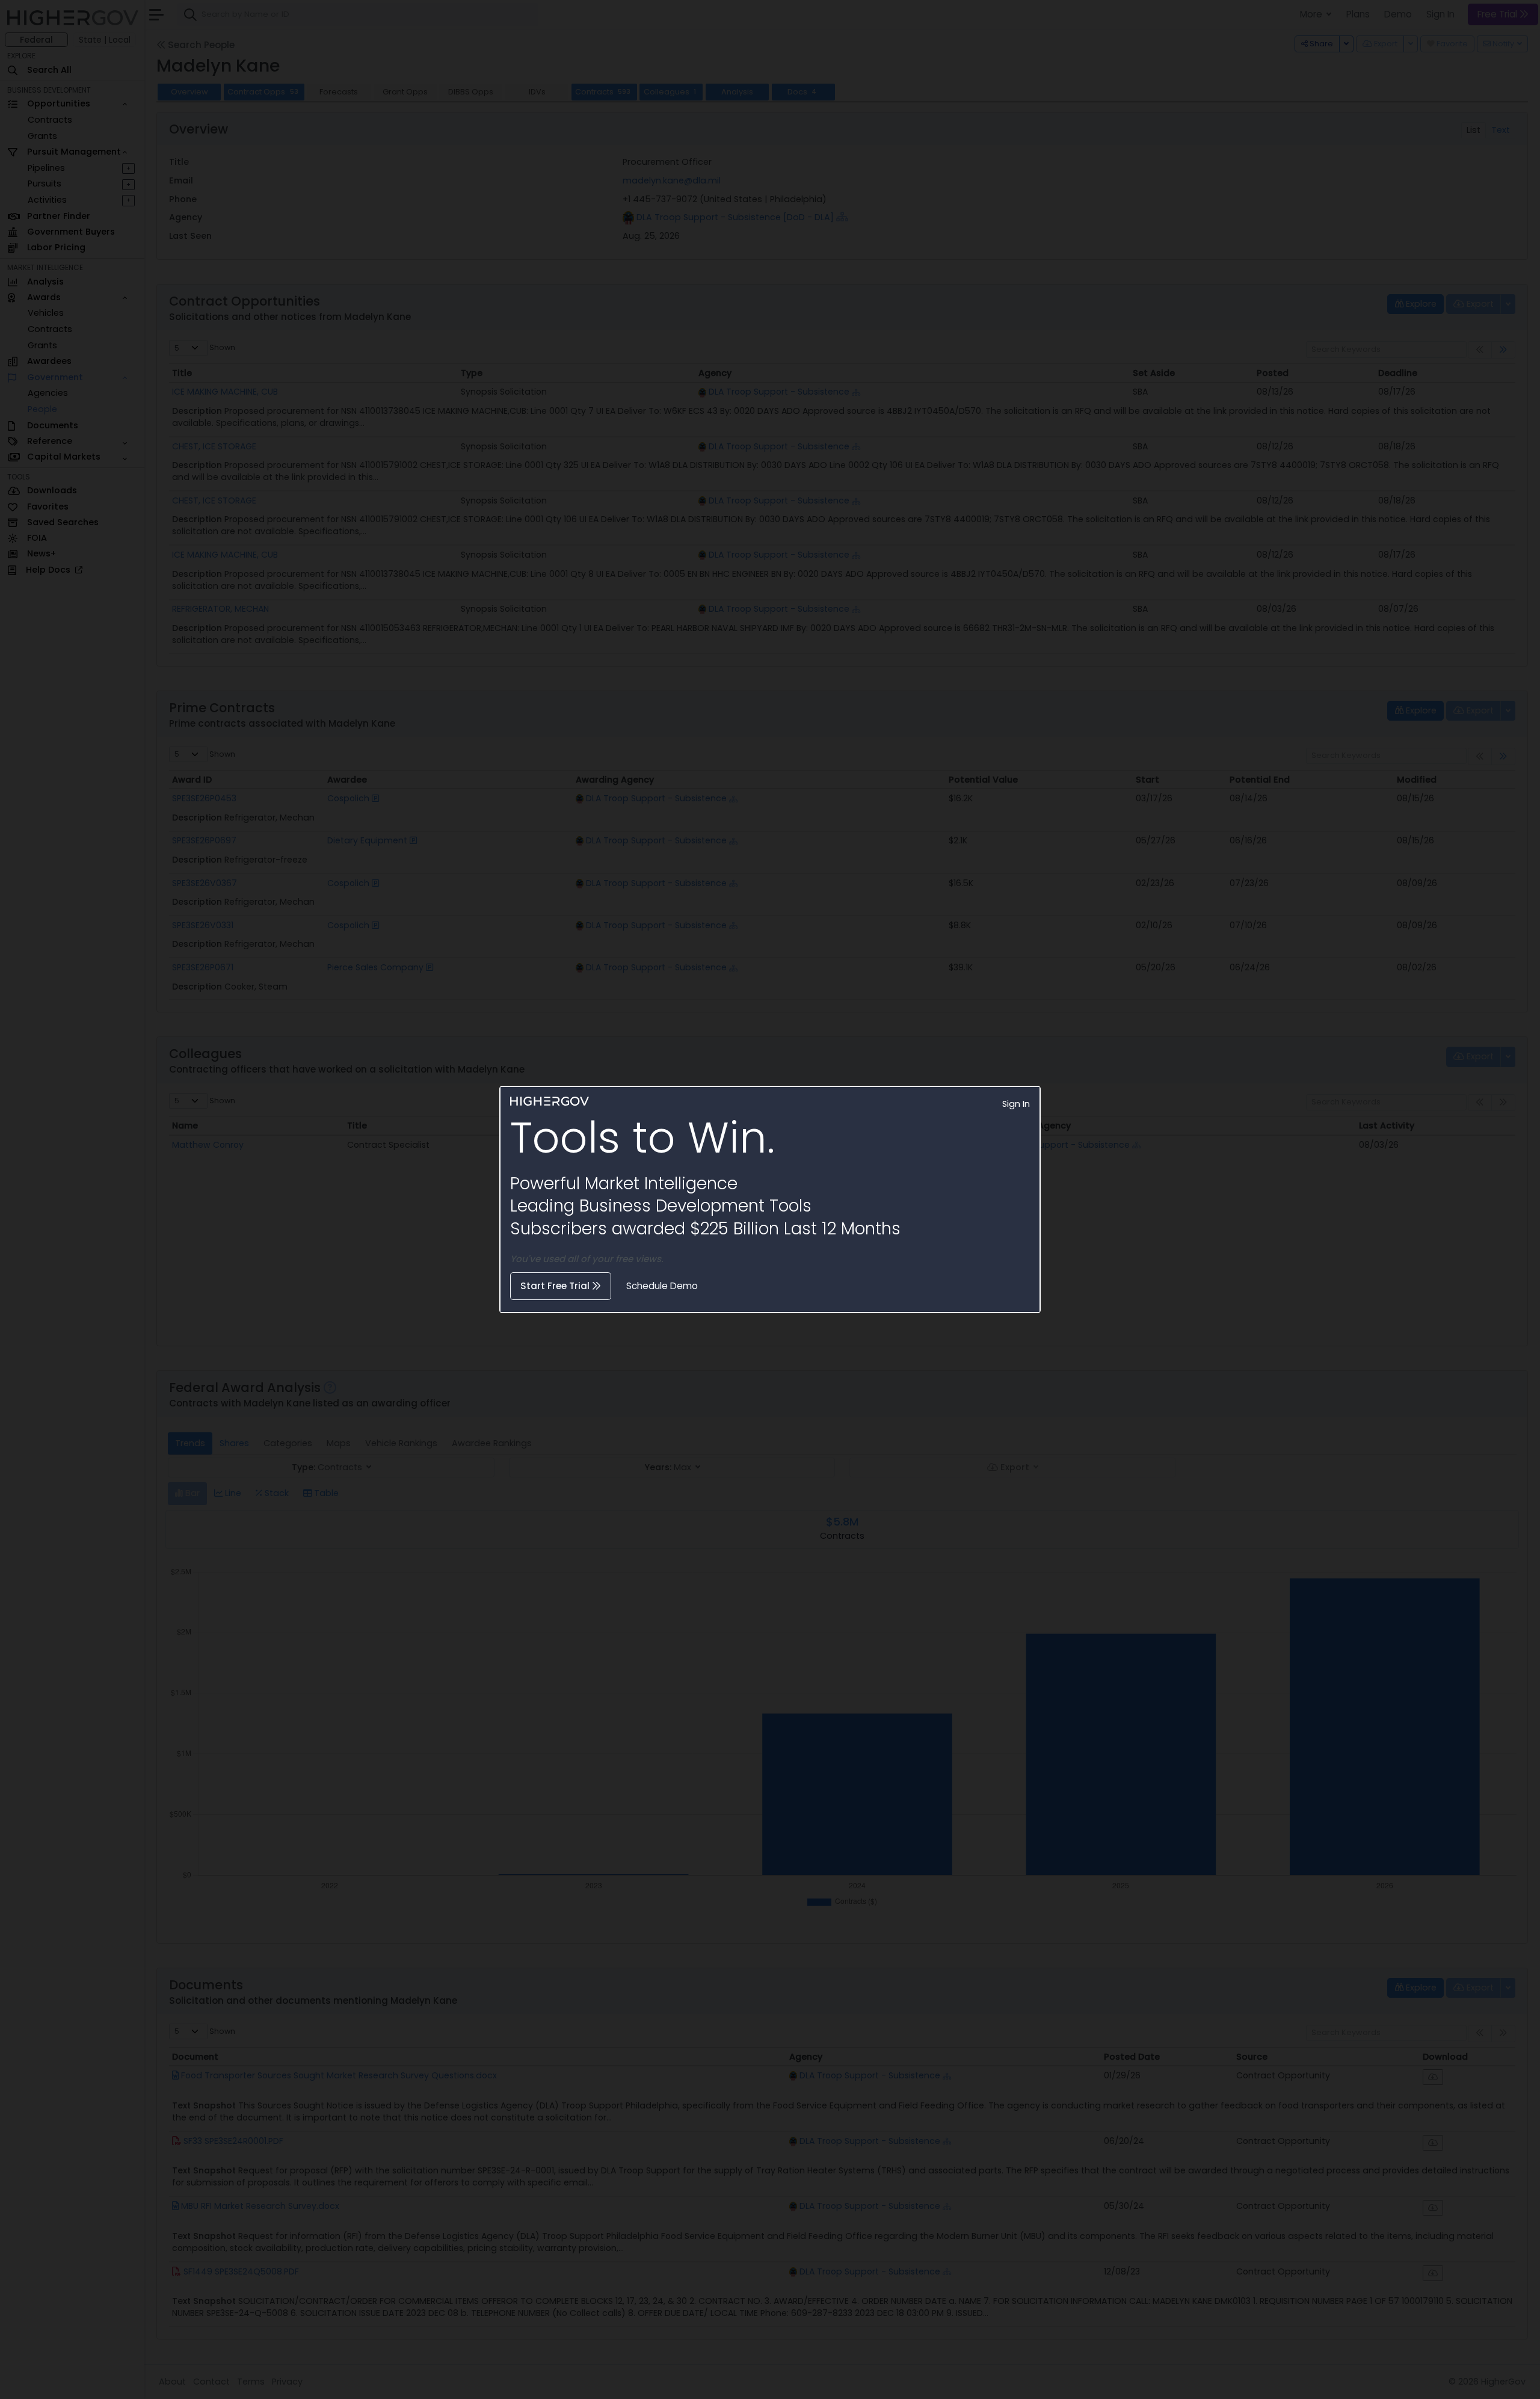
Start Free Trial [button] (556, 1286)
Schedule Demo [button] (662, 1286)
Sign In (1016, 1104)
